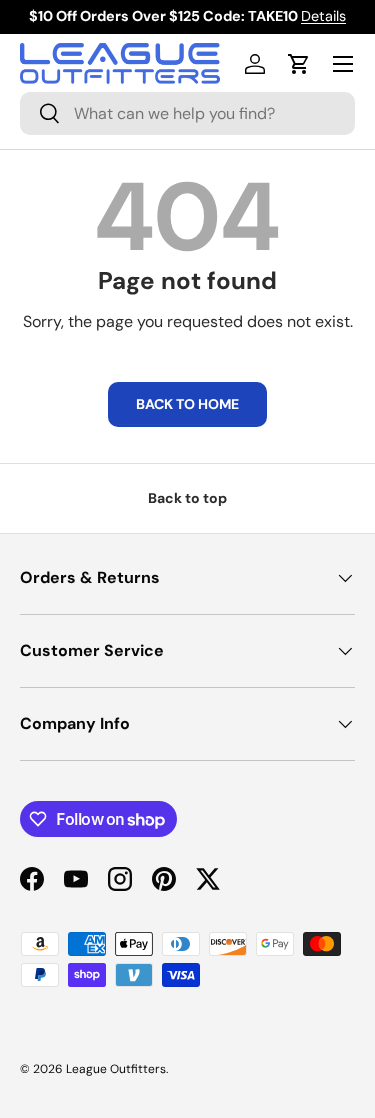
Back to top (187, 498)
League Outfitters (116, 1069)
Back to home (187, 404)
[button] (299, 64)
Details (323, 16)
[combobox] (187, 113)
